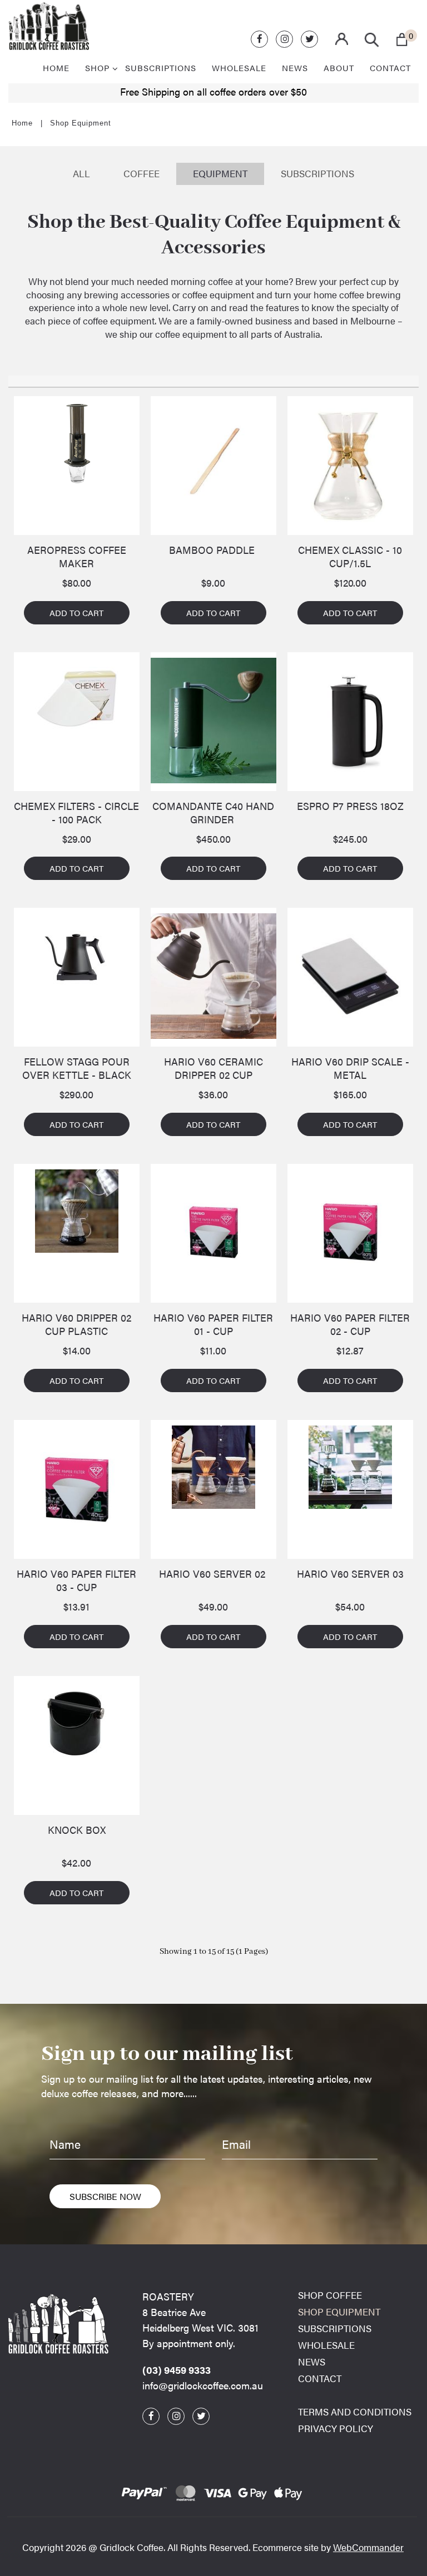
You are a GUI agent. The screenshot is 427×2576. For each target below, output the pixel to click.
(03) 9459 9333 (177, 2370)
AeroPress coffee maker (77, 557)
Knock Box (77, 1830)
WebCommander (368, 2547)
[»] (28, 123)
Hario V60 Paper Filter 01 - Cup (213, 1324)
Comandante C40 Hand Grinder (213, 813)
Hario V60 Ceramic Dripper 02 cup (213, 1068)
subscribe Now (105, 2196)
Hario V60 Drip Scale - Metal (350, 1068)
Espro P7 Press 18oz (350, 806)
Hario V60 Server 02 (213, 1574)
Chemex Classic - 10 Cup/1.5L (350, 557)
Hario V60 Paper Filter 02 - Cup (350, 1324)
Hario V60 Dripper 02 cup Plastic (76, 1324)
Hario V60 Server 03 (350, 1574)
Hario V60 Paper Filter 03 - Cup (76, 1580)
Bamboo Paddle (213, 550)
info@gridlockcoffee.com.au (203, 2385)
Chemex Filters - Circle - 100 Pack (76, 813)
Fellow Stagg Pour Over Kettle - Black (77, 1068)
